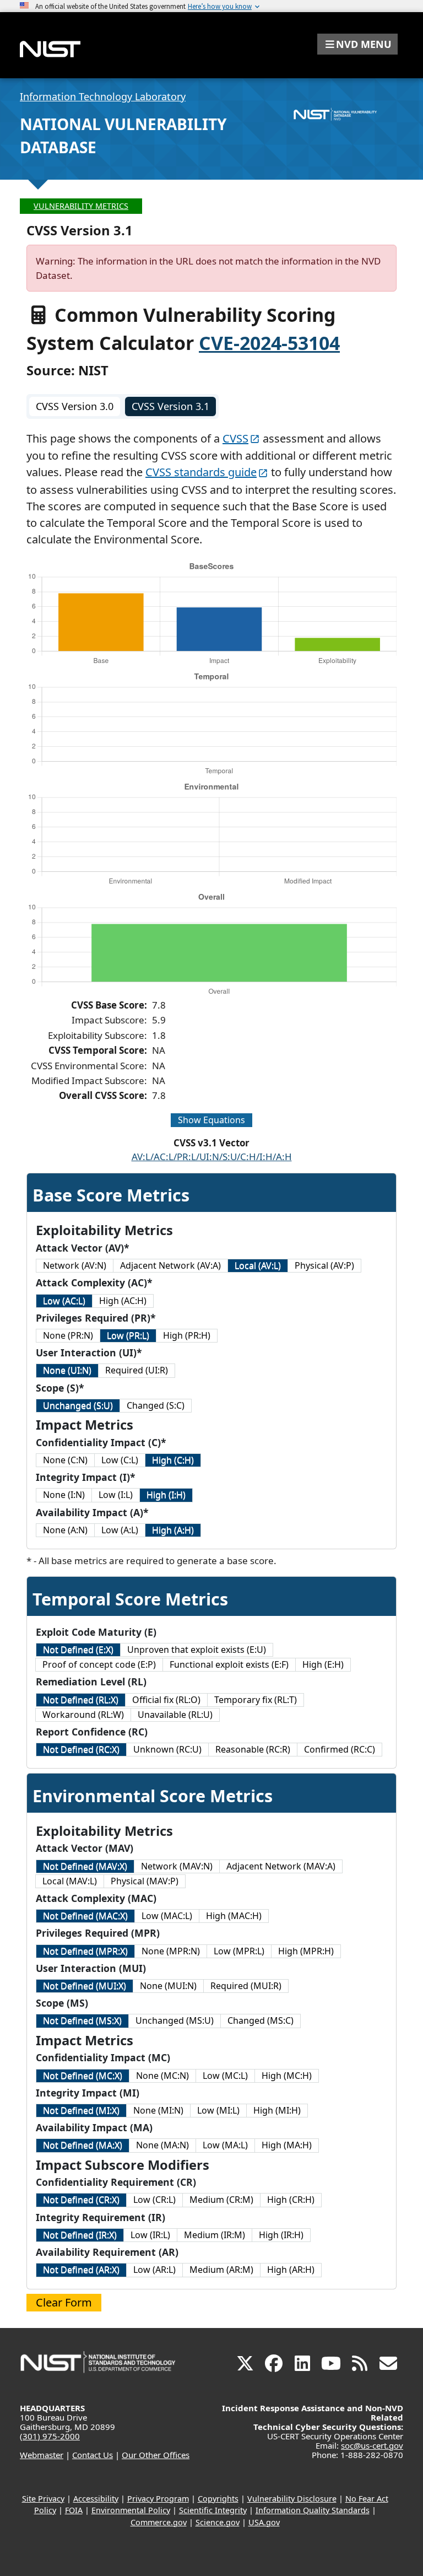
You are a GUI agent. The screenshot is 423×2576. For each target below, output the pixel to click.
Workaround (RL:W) (83, 1715)
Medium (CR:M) (221, 2200)
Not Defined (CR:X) (81, 2200)
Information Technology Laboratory (103, 96)
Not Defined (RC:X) (81, 1749)
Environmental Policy (131, 2510)
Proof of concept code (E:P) (99, 1664)
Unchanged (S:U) (78, 1405)
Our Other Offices (156, 2455)
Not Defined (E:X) (78, 1650)
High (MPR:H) (306, 1951)
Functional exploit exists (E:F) (229, 1664)
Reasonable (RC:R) (253, 1749)
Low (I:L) (116, 1495)
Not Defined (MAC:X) (85, 1916)
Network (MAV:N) (177, 1866)
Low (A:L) (120, 1530)
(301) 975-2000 (50, 2436)
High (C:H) (173, 1460)
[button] (357, 44)
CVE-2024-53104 (269, 343)
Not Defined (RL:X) (81, 1700)
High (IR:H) (281, 2235)
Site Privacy (43, 2499)
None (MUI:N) (168, 1986)
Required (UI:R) (137, 1370)
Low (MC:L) (225, 2076)
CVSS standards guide (201, 472)
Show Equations (211, 1120)
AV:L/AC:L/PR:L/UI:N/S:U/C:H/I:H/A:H (212, 1157)
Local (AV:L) (258, 1265)
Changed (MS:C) (261, 2020)
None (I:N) (64, 1495)
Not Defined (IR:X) (80, 2235)
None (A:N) (65, 1530)
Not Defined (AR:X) (81, 2270)
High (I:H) (166, 1495)
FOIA (74, 2510)
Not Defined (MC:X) (83, 2076)
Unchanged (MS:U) (175, 2020)
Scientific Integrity (213, 2510)
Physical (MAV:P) (145, 1881)
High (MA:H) (287, 2145)
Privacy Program (158, 2499)
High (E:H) (323, 1664)
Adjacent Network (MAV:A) (281, 1866)
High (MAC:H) (234, 1916)
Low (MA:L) (225, 2145)
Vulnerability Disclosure (292, 2499)
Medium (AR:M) (221, 2270)
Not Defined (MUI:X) (85, 1986)
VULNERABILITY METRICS (81, 206)
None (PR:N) (68, 1335)
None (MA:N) (162, 2145)
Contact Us (93, 2455)
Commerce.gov (159, 2522)
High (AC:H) (123, 1301)
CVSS (235, 438)
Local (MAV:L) (70, 1881)
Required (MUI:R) (246, 1986)
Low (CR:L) (154, 2200)
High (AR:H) (291, 2270)
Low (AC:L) (64, 1301)
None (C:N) (65, 1460)
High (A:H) (173, 1530)
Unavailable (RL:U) (175, 1715)
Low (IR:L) (150, 2235)
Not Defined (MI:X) (81, 2110)
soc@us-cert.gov (372, 2445)
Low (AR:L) (154, 2270)
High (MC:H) (287, 2076)
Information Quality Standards (313, 2510)
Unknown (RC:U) (167, 1749)
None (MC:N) (162, 2076)
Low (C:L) (120, 1460)
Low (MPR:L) (239, 1951)
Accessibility (96, 2499)
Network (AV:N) (75, 1265)
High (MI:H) (277, 2110)
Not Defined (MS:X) (82, 2020)
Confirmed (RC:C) (340, 1749)
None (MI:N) (158, 2110)
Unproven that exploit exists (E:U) (197, 1650)
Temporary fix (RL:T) (256, 1700)
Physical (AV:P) (324, 1265)
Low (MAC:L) (167, 1916)
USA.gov (264, 2522)
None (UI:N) (67, 1370)
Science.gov (218, 2522)
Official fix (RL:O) (166, 1700)
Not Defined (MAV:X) (85, 1866)
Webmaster (42, 2455)
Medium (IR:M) (215, 2235)
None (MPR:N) (171, 1951)
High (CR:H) (291, 2200)
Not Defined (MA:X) (83, 2145)
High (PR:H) (187, 1335)
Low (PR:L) (128, 1335)
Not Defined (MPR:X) (85, 1951)
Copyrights (218, 2499)
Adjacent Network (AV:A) (170, 1265)
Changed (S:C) (156, 1405)
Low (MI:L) (218, 2110)
